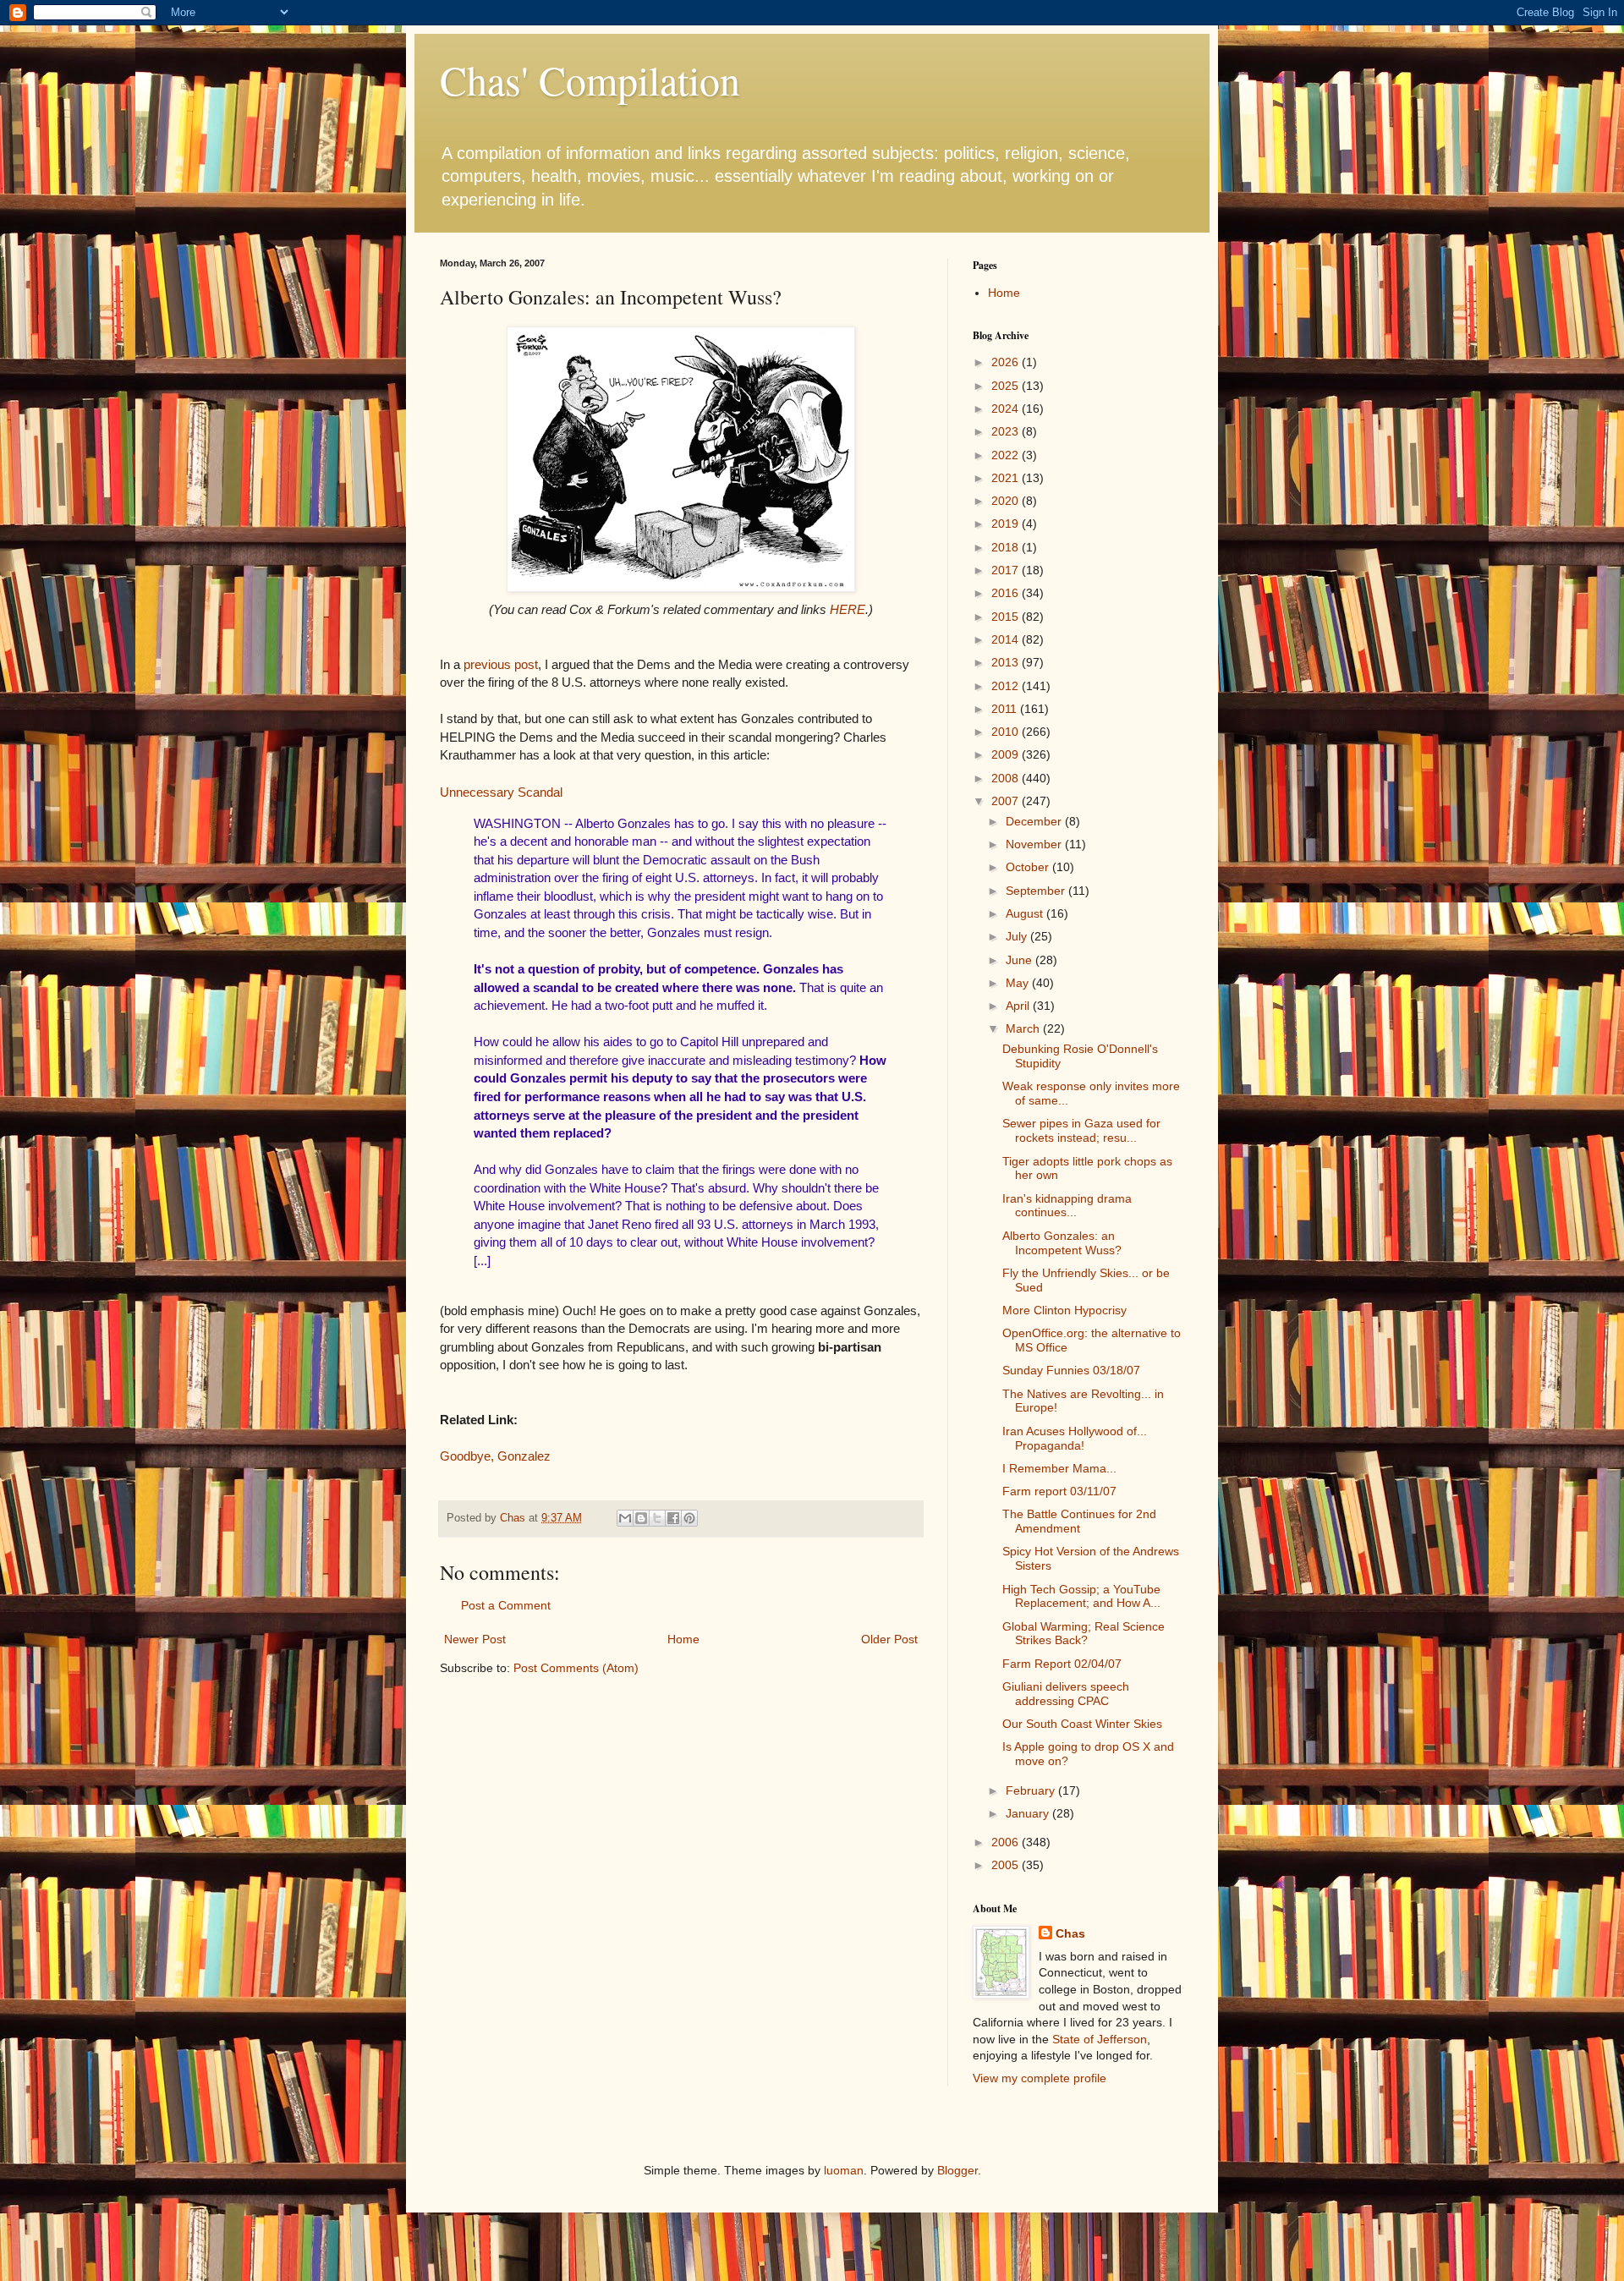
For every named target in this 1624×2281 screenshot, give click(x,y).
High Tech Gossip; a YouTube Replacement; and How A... (1081, 1596)
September (1037, 891)
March (1024, 1028)
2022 (1007, 455)
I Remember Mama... (1059, 1468)
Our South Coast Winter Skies (1082, 1724)
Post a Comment (506, 1605)
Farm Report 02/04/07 (1062, 1664)
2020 (1007, 501)
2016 (1007, 593)
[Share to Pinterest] (689, 1518)
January (1029, 1813)
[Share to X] (657, 1518)
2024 (1007, 408)
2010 (1007, 732)
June (1020, 960)
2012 (1007, 686)
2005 (1007, 1865)
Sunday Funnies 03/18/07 (1071, 1370)
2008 (1007, 778)
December (1035, 821)
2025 (1007, 386)
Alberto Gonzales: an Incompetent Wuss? (1062, 1243)
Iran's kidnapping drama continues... (1067, 1206)
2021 (1007, 478)
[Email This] (625, 1518)
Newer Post (475, 1639)
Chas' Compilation (590, 80)
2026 (1007, 362)
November (1035, 844)
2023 (1007, 431)
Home (683, 1639)
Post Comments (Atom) (576, 1668)
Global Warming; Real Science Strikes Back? (1084, 1634)
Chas (1070, 1933)
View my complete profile (1040, 2078)
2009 (1007, 754)
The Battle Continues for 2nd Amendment (1079, 1521)
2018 (1007, 547)
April (1019, 1006)
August (1026, 913)
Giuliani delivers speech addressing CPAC (1066, 1694)
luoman (844, 2170)
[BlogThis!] (641, 1518)
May (1019, 983)
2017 (1007, 570)
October (1029, 867)
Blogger (957, 2170)
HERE (848, 609)
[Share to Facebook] (673, 1518)
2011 (1006, 709)
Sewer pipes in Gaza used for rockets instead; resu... (1081, 1130)
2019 (1007, 524)
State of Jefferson (1100, 2039)
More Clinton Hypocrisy (1064, 1310)
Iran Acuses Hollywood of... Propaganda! (1075, 1438)
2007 (1007, 801)
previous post (501, 664)
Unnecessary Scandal (501, 792)
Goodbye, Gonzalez (495, 1456)
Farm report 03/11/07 (1059, 1491)
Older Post (889, 1639)
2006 (1007, 1842)
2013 (1007, 662)
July (1018, 936)
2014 (1007, 639)
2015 (1007, 617)
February (1032, 1790)
